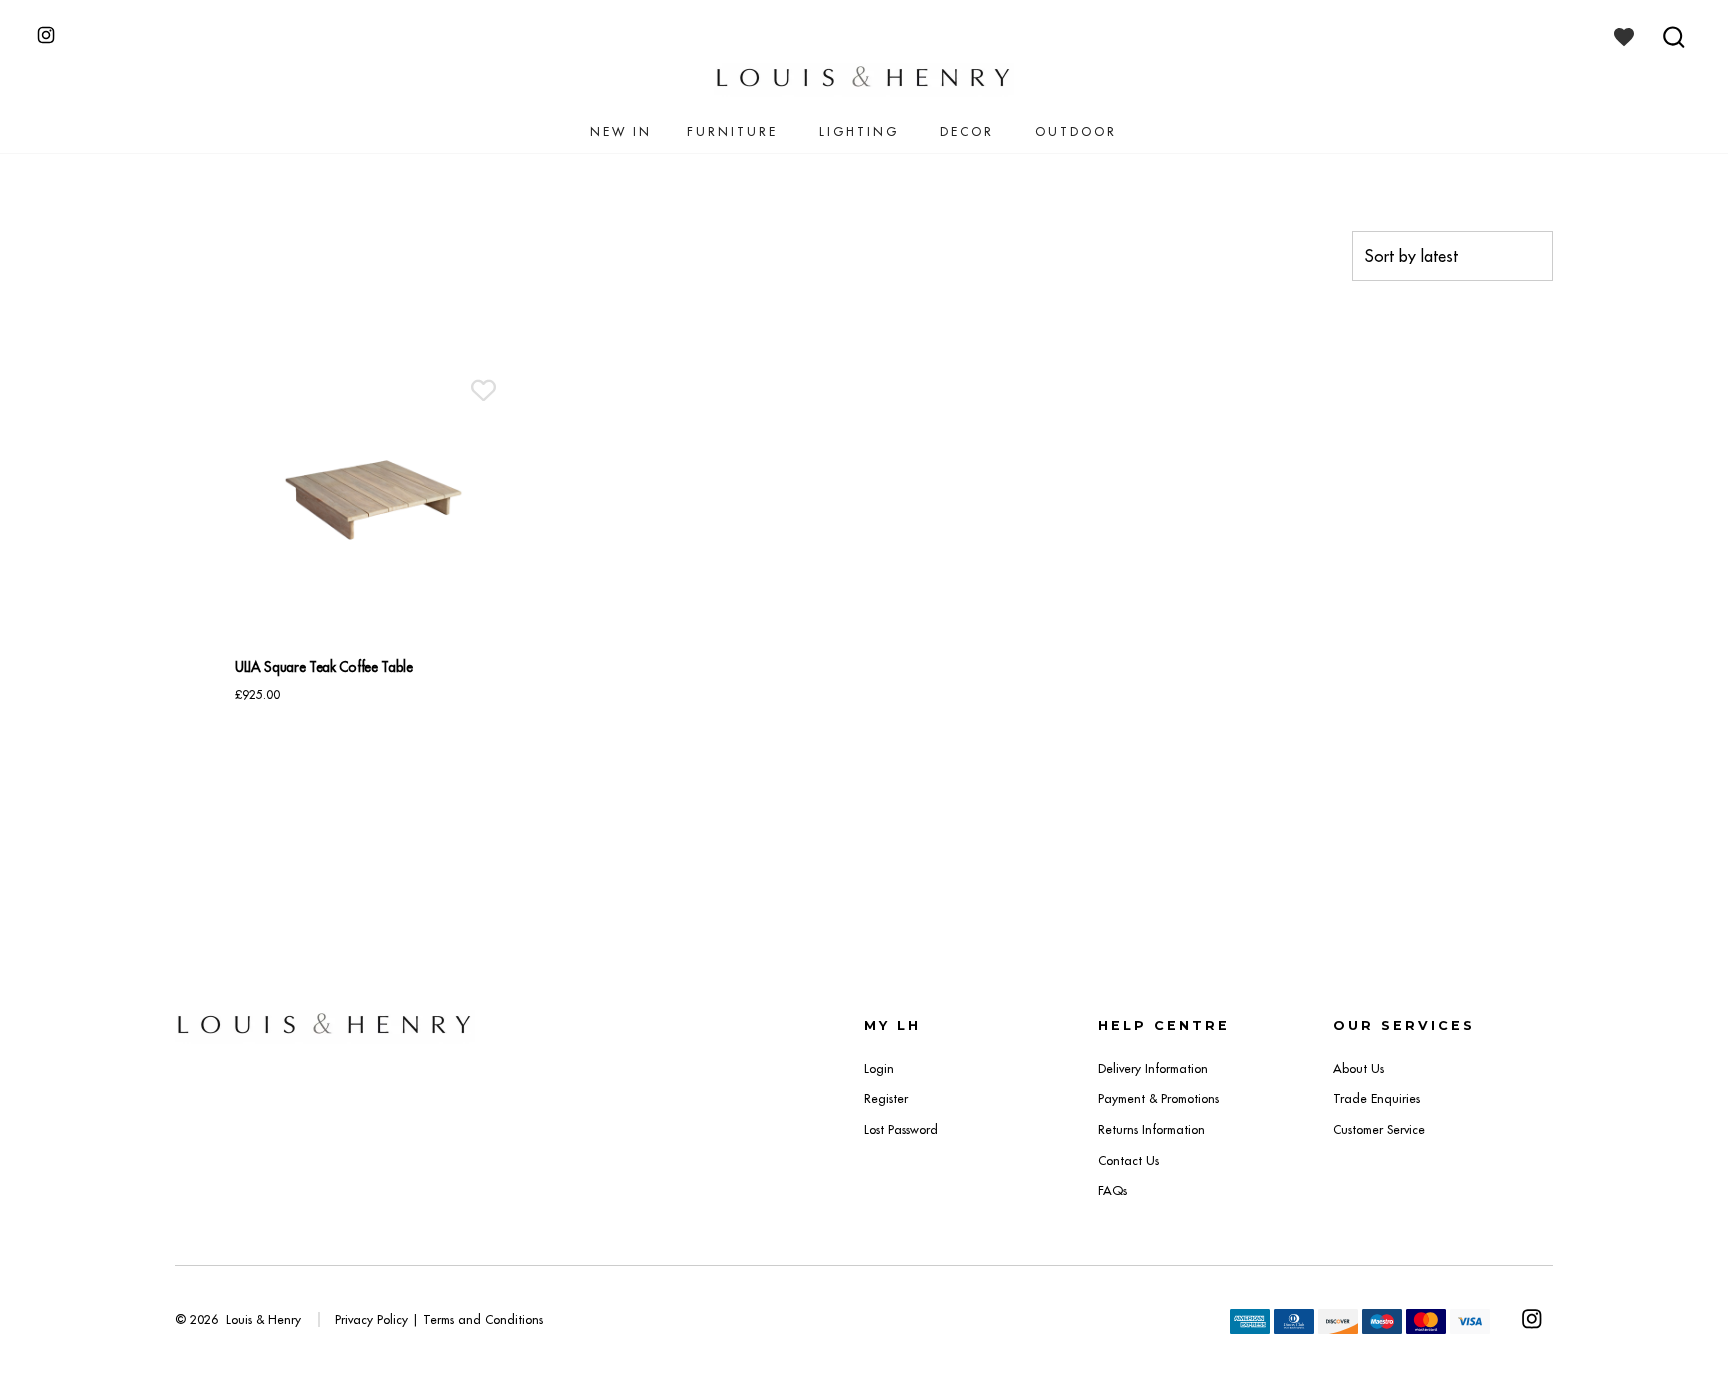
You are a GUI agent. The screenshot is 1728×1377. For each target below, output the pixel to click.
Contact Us (1128, 1160)
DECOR (967, 131)
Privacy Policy (371, 1319)
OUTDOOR (1076, 131)
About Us (1358, 1068)
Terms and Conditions (483, 1319)
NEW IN (621, 131)
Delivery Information (1153, 1068)
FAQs (1112, 1190)
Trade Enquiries (1376, 1098)
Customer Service (1379, 1129)
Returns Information (1151, 1129)
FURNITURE (732, 131)
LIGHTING (859, 131)
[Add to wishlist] (483, 390)
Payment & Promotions (1158, 1098)
